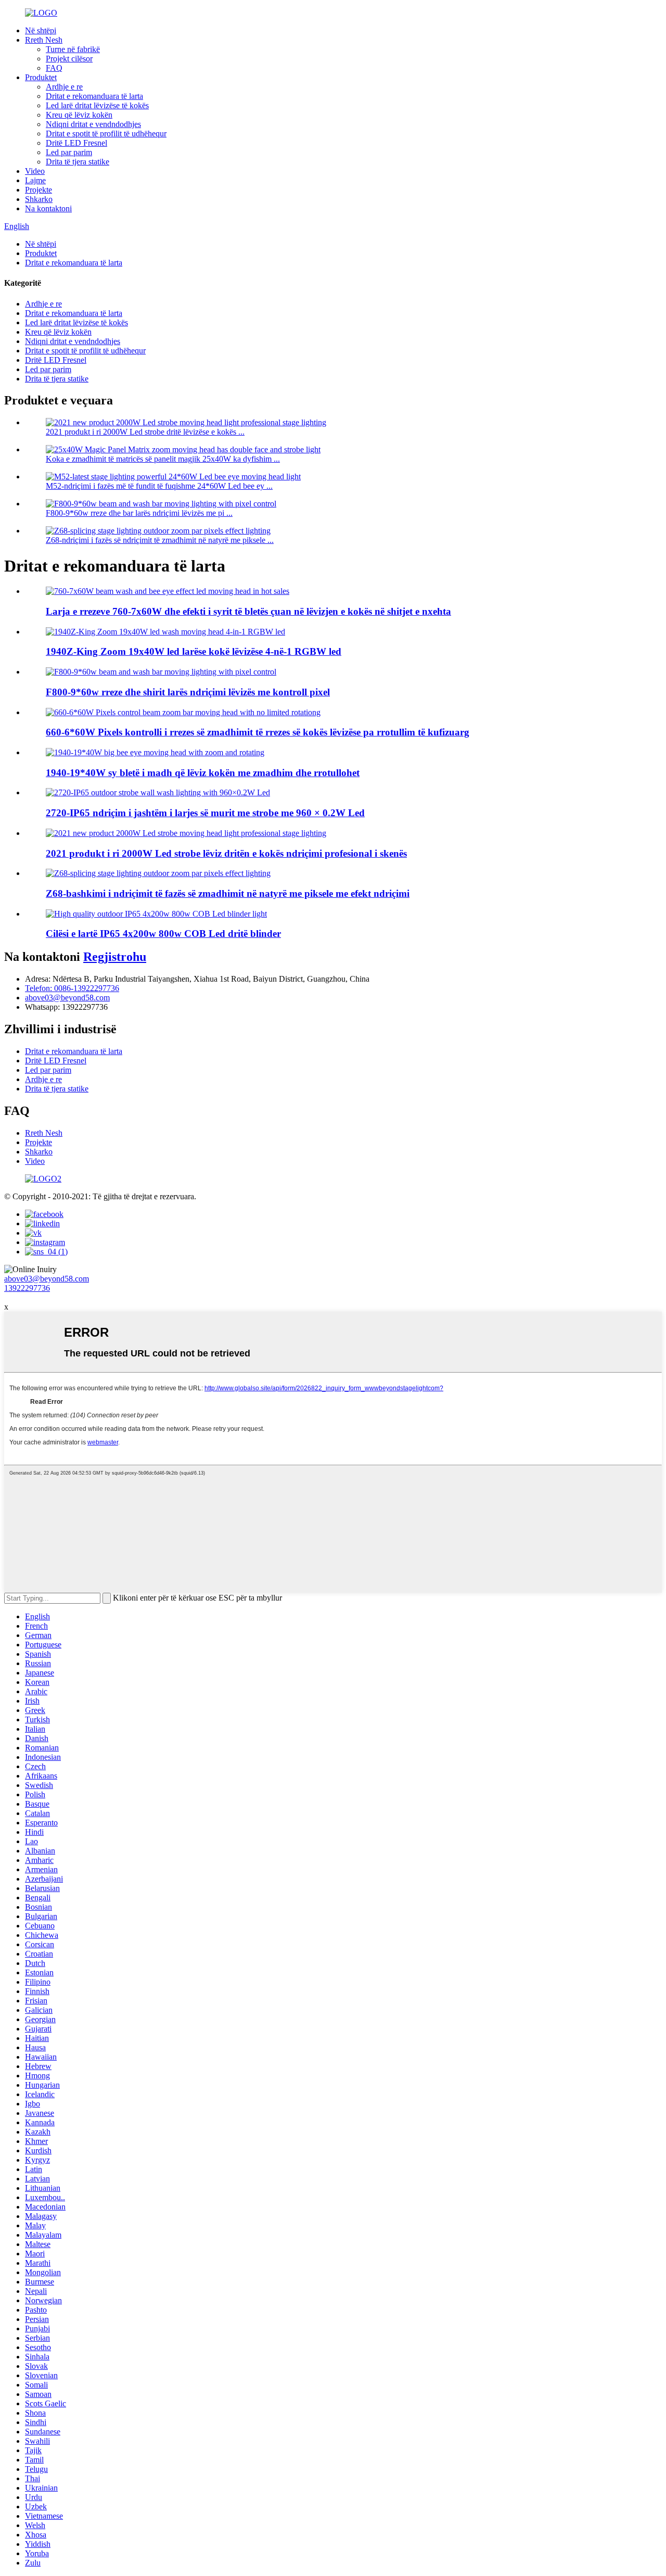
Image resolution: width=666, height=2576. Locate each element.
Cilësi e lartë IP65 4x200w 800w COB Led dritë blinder (163, 934)
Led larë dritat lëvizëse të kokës (97, 105)
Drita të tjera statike (78, 162)
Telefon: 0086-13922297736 (72, 988)
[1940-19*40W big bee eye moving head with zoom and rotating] (155, 752)
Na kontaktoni (48, 208)
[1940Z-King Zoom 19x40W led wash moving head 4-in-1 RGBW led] (165, 632)
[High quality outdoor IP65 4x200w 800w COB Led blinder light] (156, 914)
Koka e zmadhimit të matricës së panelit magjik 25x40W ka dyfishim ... (163, 459)
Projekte (39, 190)
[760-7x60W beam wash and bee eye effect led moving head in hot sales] (168, 591)
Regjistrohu (115, 957)
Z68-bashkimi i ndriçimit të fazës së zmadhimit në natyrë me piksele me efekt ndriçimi (228, 893)
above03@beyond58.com (67, 998)
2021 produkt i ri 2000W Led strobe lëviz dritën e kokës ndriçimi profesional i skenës (226, 853)
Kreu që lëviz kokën (79, 115)
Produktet (41, 77)
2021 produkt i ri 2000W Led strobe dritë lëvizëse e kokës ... (145, 432)
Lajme (35, 180)
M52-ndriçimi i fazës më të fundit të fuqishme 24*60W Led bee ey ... (159, 486)
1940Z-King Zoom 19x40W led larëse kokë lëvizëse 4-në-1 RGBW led (194, 651)
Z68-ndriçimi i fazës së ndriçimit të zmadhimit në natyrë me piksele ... (160, 540)
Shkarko (39, 199)
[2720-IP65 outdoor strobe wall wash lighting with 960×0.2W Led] (158, 792)
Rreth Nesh (44, 40)
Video (35, 171)
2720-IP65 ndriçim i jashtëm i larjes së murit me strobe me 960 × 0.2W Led (205, 813)
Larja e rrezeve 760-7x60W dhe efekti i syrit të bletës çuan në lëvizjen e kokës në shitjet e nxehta (248, 611)
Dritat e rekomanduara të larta (94, 96)
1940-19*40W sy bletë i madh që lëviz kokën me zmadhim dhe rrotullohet (203, 773)
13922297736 (27, 1288)
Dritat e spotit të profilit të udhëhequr (106, 134)
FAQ (54, 68)
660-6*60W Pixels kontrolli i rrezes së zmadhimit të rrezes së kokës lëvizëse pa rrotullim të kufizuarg (258, 732)
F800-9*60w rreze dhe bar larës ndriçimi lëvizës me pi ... (139, 513)
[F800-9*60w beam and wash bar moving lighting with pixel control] (161, 672)
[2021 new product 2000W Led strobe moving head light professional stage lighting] (186, 833)
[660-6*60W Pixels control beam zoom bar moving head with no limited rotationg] (183, 712)
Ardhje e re (64, 87)
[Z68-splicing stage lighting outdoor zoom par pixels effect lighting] (158, 873)
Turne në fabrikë (73, 49)
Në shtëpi (41, 30)
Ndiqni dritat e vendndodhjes (93, 124)
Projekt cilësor (69, 59)
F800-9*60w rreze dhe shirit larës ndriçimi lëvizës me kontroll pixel (188, 692)
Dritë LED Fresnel (76, 143)
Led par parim (69, 152)
